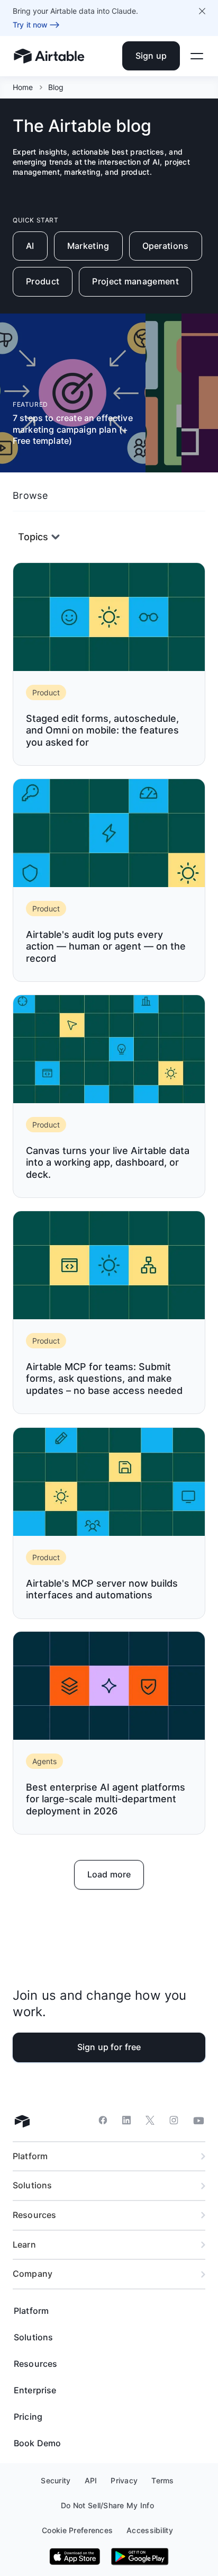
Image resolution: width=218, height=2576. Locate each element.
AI (30, 246)
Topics (33, 537)
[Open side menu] (197, 56)
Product (43, 281)
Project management (135, 281)
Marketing (88, 246)
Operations (166, 246)
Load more (109, 1874)
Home (23, 87)
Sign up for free (109, 2047)
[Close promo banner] (202, 11)
